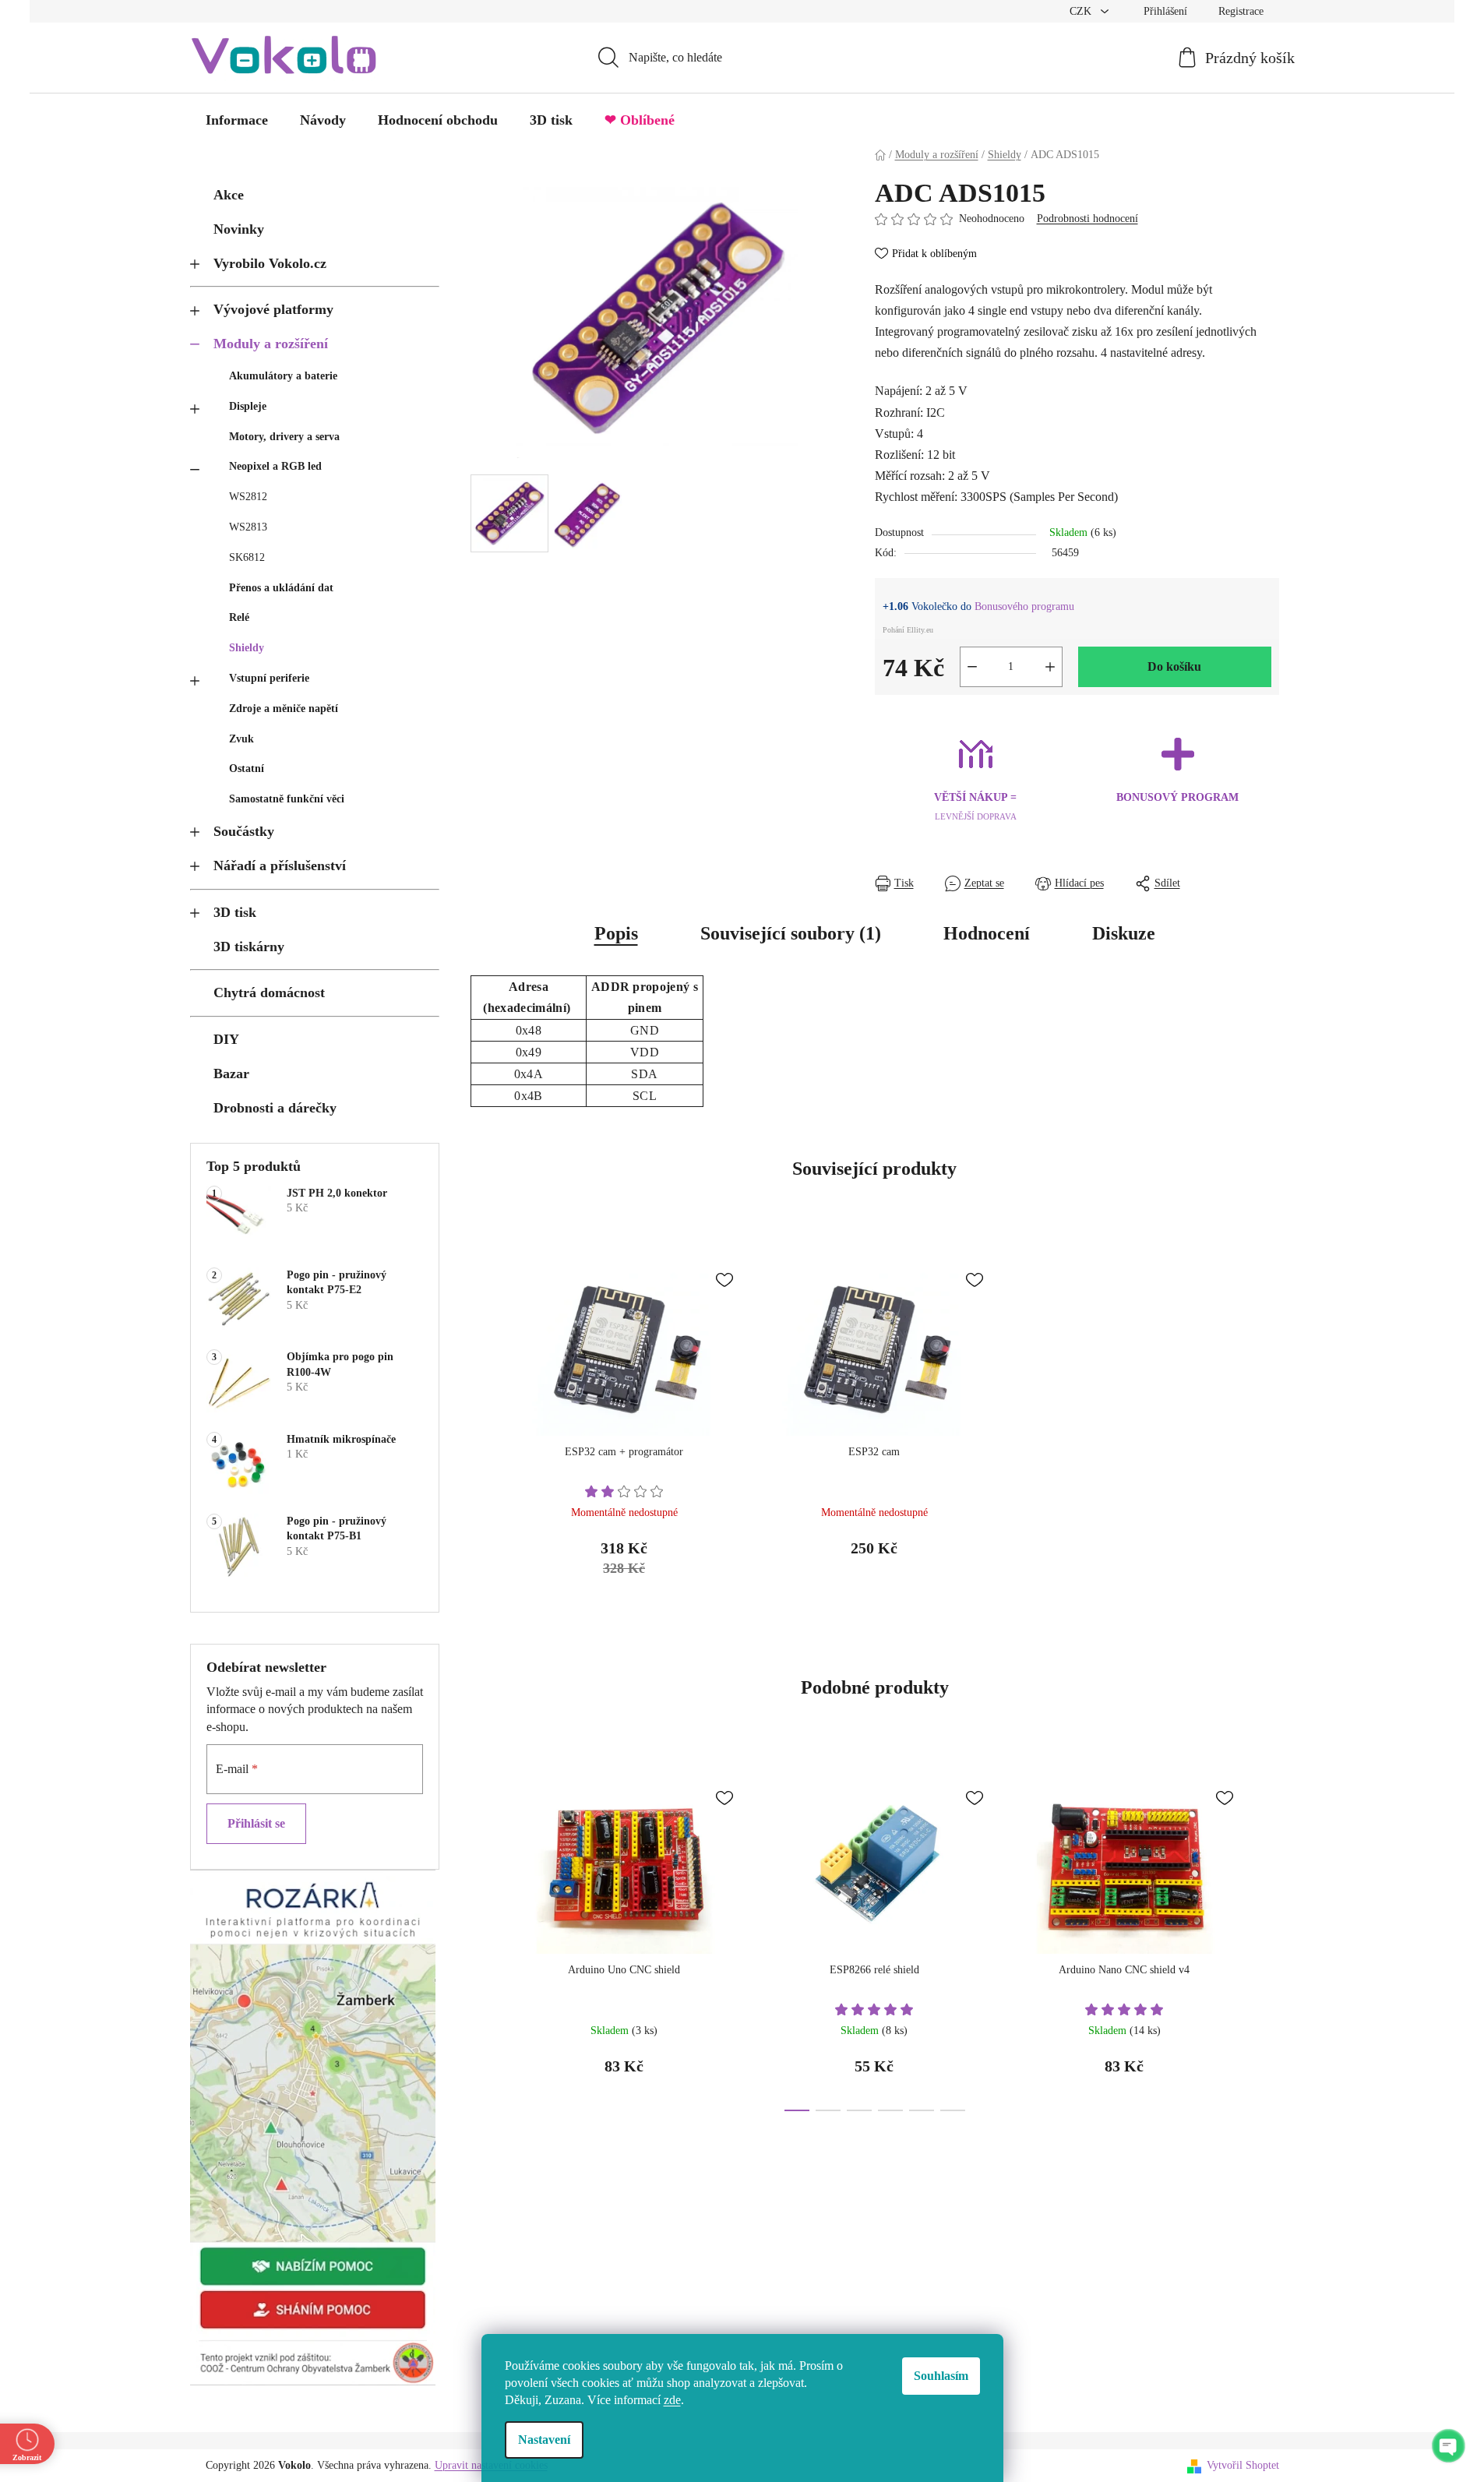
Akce (229, 195)
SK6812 (247, 557)
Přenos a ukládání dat (281, 588)
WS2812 (248, 497)
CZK (1082, 11)
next (1267, 1941)
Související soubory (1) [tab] (791, 933)
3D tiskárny (249, 947)
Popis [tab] (616, 933)
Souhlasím (941, 2376)
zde (672, 2400)
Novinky (239, 229)
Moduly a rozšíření (271, 344)
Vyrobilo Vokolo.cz (270, 263)
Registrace (1241, 11)
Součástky (244, 831)
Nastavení (544, 2440)
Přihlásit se (256, 1823)
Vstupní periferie (269, 678)
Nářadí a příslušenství (280, 866)
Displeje (248, 406)
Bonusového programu (1024, 606)
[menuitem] (237, 120)
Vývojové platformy (273, 309)
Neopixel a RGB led (275, 466)
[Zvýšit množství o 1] (1050, 667)
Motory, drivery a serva (284, 437)
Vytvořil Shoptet (1243, 2465)
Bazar (231, 1074)
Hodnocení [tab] (987, 933)
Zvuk (241, 739)
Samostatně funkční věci (287, 799)
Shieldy (247, 648)
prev (483, 1941)
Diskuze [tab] (1124, 933)
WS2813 (248, 527)
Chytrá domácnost (269, 992)
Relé (239, 617)
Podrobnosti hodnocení (1087, 219)
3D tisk (235, 912)
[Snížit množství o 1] (972, 667)
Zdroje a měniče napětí (284, 709)
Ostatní (247, 769)
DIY (226, 1039)
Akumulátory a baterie (283, 376)
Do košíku (1174, 666)
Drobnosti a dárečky (275, 1108)
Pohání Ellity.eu (908, 630)
